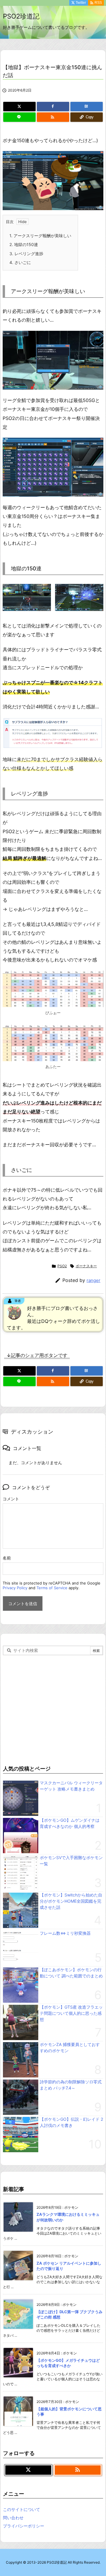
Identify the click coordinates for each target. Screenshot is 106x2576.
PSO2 (62, 1266)
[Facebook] (53, 107)
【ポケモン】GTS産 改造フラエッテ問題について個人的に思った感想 (71, 2013)
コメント (11, 1499)
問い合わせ (13, 2518)
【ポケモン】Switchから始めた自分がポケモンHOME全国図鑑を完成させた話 (71, 1901)
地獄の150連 (24, 244)
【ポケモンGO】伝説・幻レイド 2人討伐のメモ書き (71, 2122)
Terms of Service (52, 1588)
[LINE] (19, 117)
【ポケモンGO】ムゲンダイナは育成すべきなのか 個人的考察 (70, 1823)
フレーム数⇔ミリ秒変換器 (65, 1933)
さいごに (20, 262)
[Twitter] (19, 107)
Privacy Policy (15, 1588)
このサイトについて (21, 2509)
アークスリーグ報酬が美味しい (40, 236)
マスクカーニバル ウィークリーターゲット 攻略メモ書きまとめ (71, 1786)
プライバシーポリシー (24, 2526)
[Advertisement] (53, 1709)
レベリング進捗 (26, 254)
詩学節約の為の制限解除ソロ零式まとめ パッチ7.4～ (71, 2085)
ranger (93, 1280)
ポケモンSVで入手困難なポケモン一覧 (71, 1861)
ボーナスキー (86, 1266)
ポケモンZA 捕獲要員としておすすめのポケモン (70, 2047)
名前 (7, 1558)
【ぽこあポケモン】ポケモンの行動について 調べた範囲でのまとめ (71, 1973)
